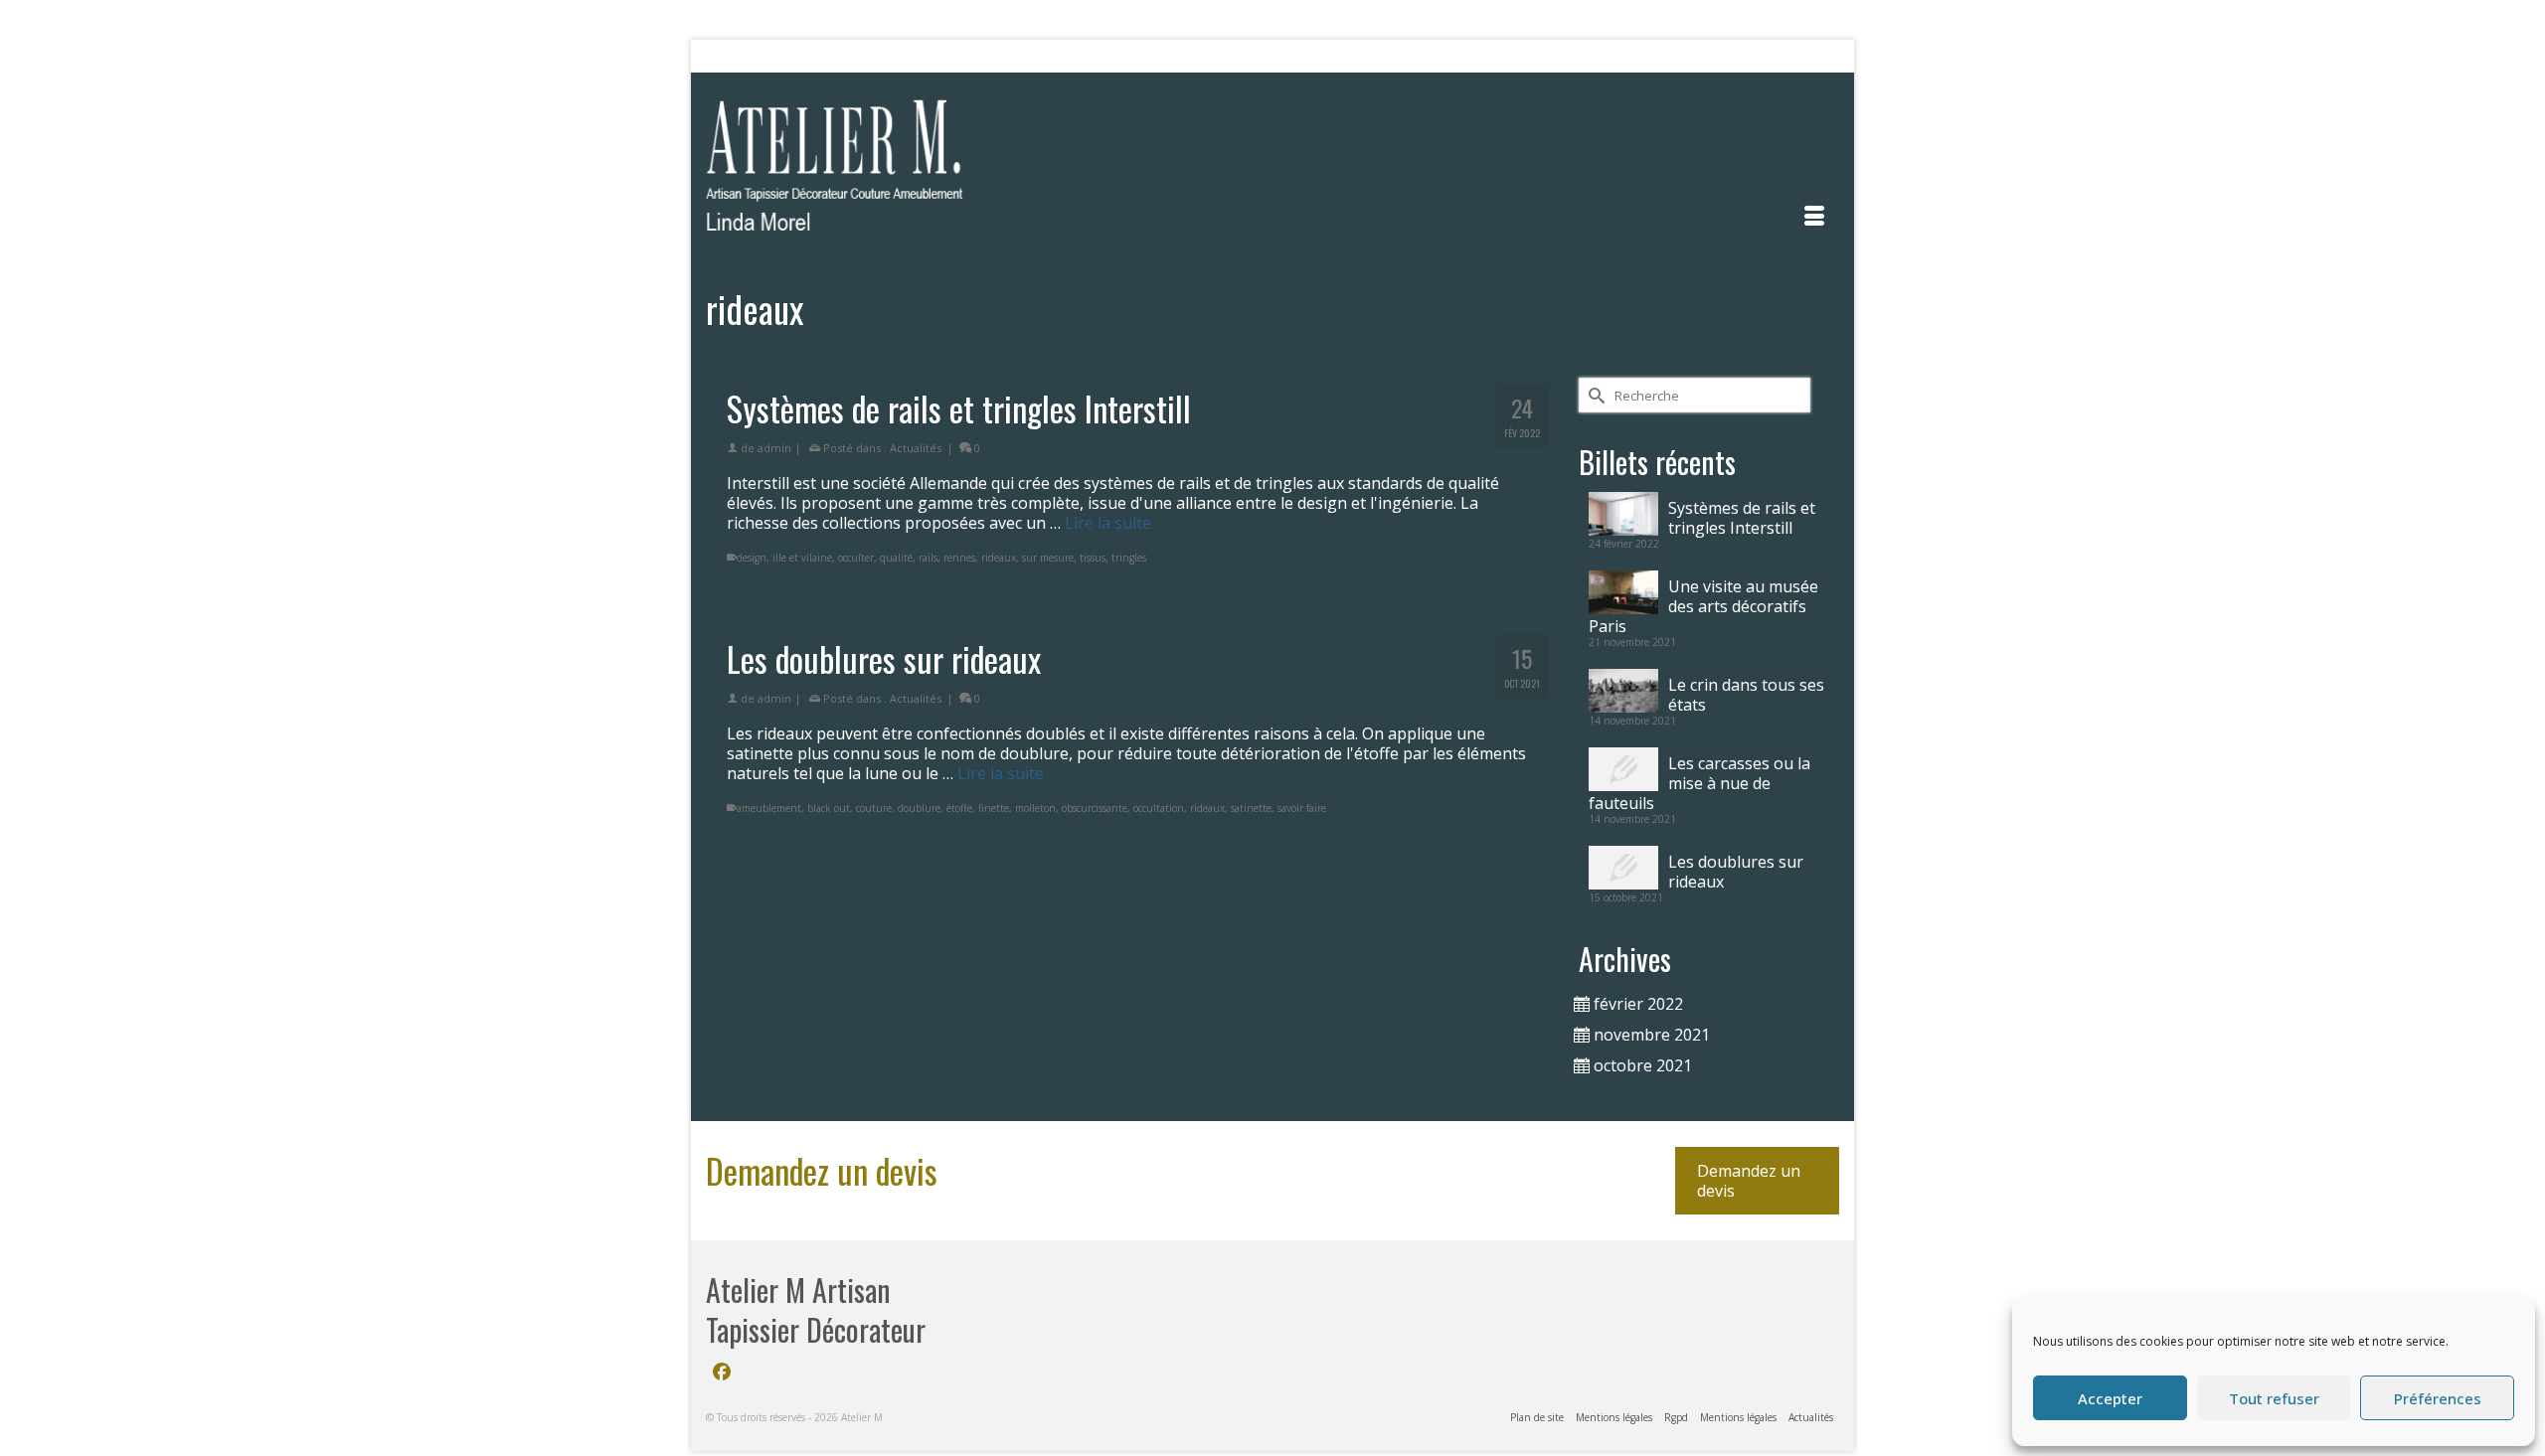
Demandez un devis (1749, 1181)
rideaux (999, 558)
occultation (1159, 808)
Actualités (916, 448)
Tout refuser (2274, 1398)
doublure (919, 808)
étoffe (959, 808)
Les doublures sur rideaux (1736, 871)
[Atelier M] (885, 171)
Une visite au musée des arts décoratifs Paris (1703, 606)
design (752, 558)
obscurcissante (1095, 808)
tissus (1093, 558)
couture (874, 808)
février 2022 (1638, 1004)
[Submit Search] (721, 56)
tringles (1129, 558)
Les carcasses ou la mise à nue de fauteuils (1699, 783)
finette (994, 808)
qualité (896, 558)
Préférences (2438, 1398)
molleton (1035, 808)
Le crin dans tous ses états (1746, 694)
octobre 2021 (1643, 1065)
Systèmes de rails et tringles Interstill (1742, 517)
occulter (856, 558)
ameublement (769, 808)
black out (829, 808)
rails (928, 558)
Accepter (2110, 1398)
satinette (1251, 808)
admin (774, 448)
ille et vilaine (802, 558)
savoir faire (1302, 808)
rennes (959, 558)
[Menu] (1814, 216)
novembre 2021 (1652, 1035)
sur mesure (1048, 558)
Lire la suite (1108, 523)
